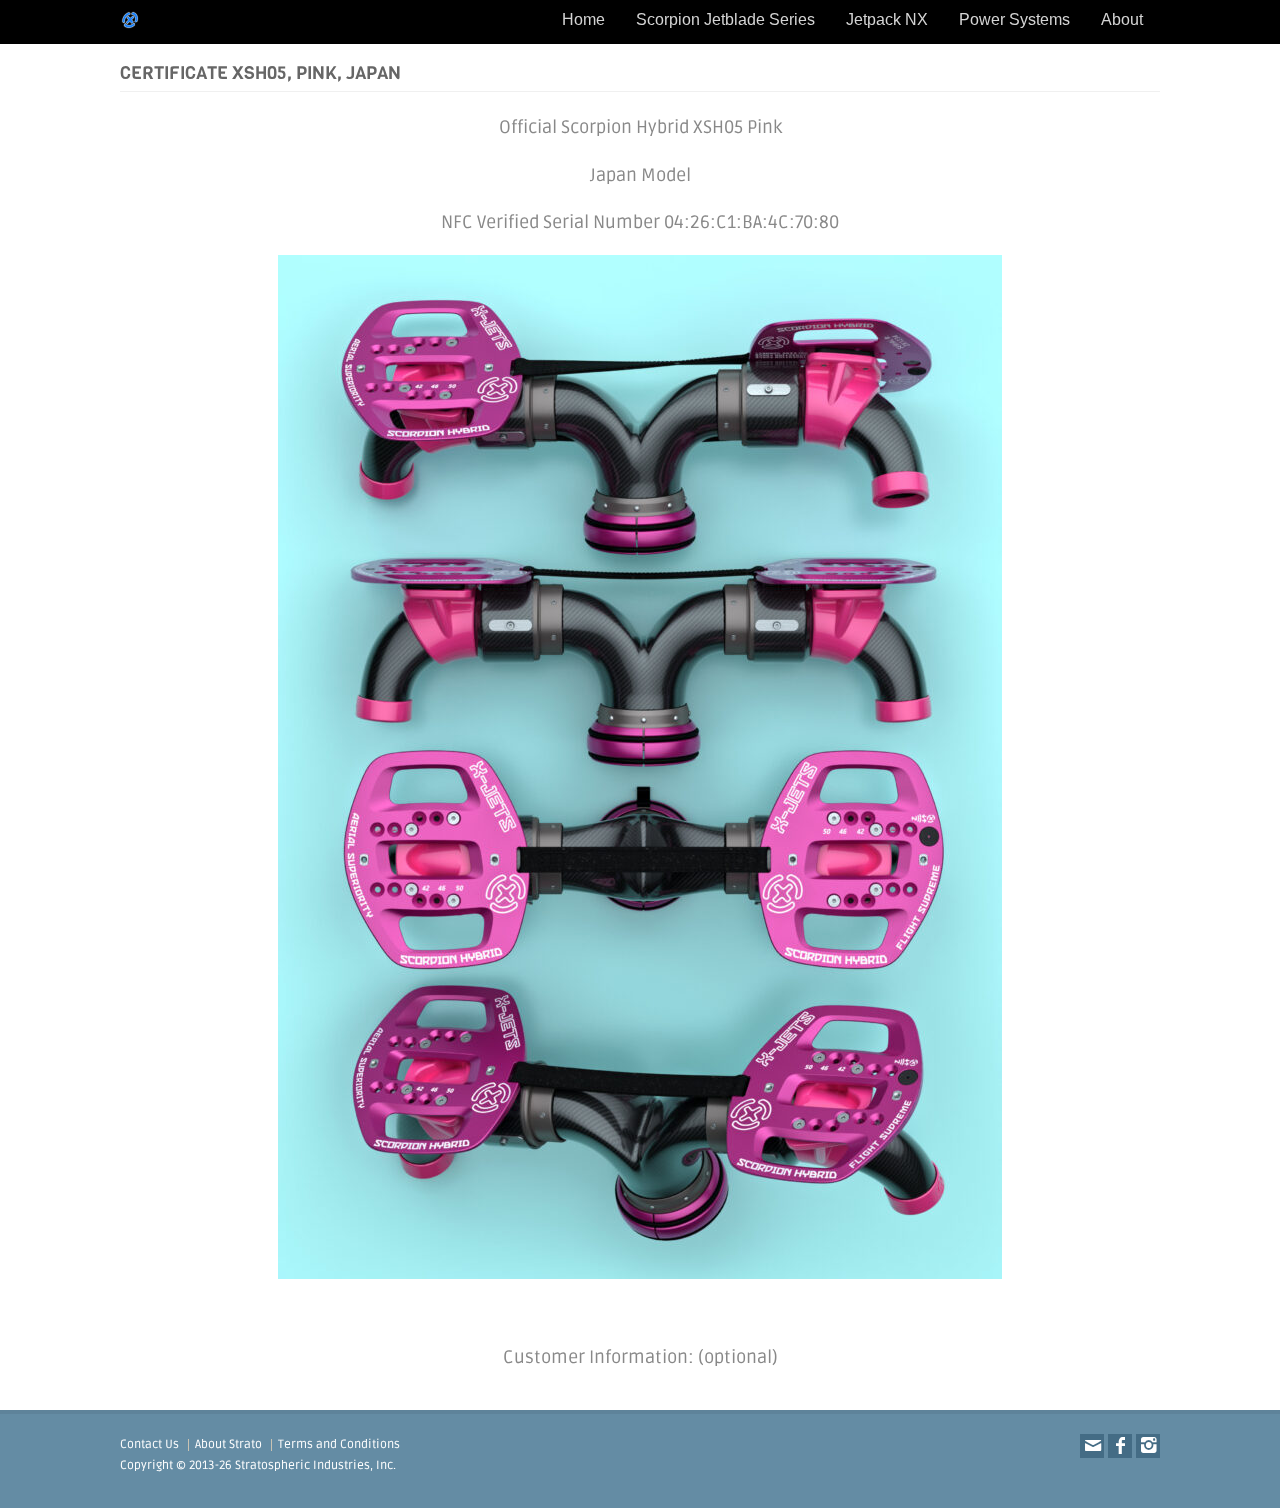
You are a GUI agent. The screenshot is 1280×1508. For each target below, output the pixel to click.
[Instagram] (1148, 1446)
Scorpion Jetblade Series (725, 19)
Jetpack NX (887, 19)
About (1122, 19)
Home (583, 19)
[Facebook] (1120, 1446)
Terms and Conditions (339, 1444)
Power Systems (1014, 19)
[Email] (1092, 1446)
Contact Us (149, 1444)
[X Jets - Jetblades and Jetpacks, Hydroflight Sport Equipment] (130, 20)
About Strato (228, 1444)
